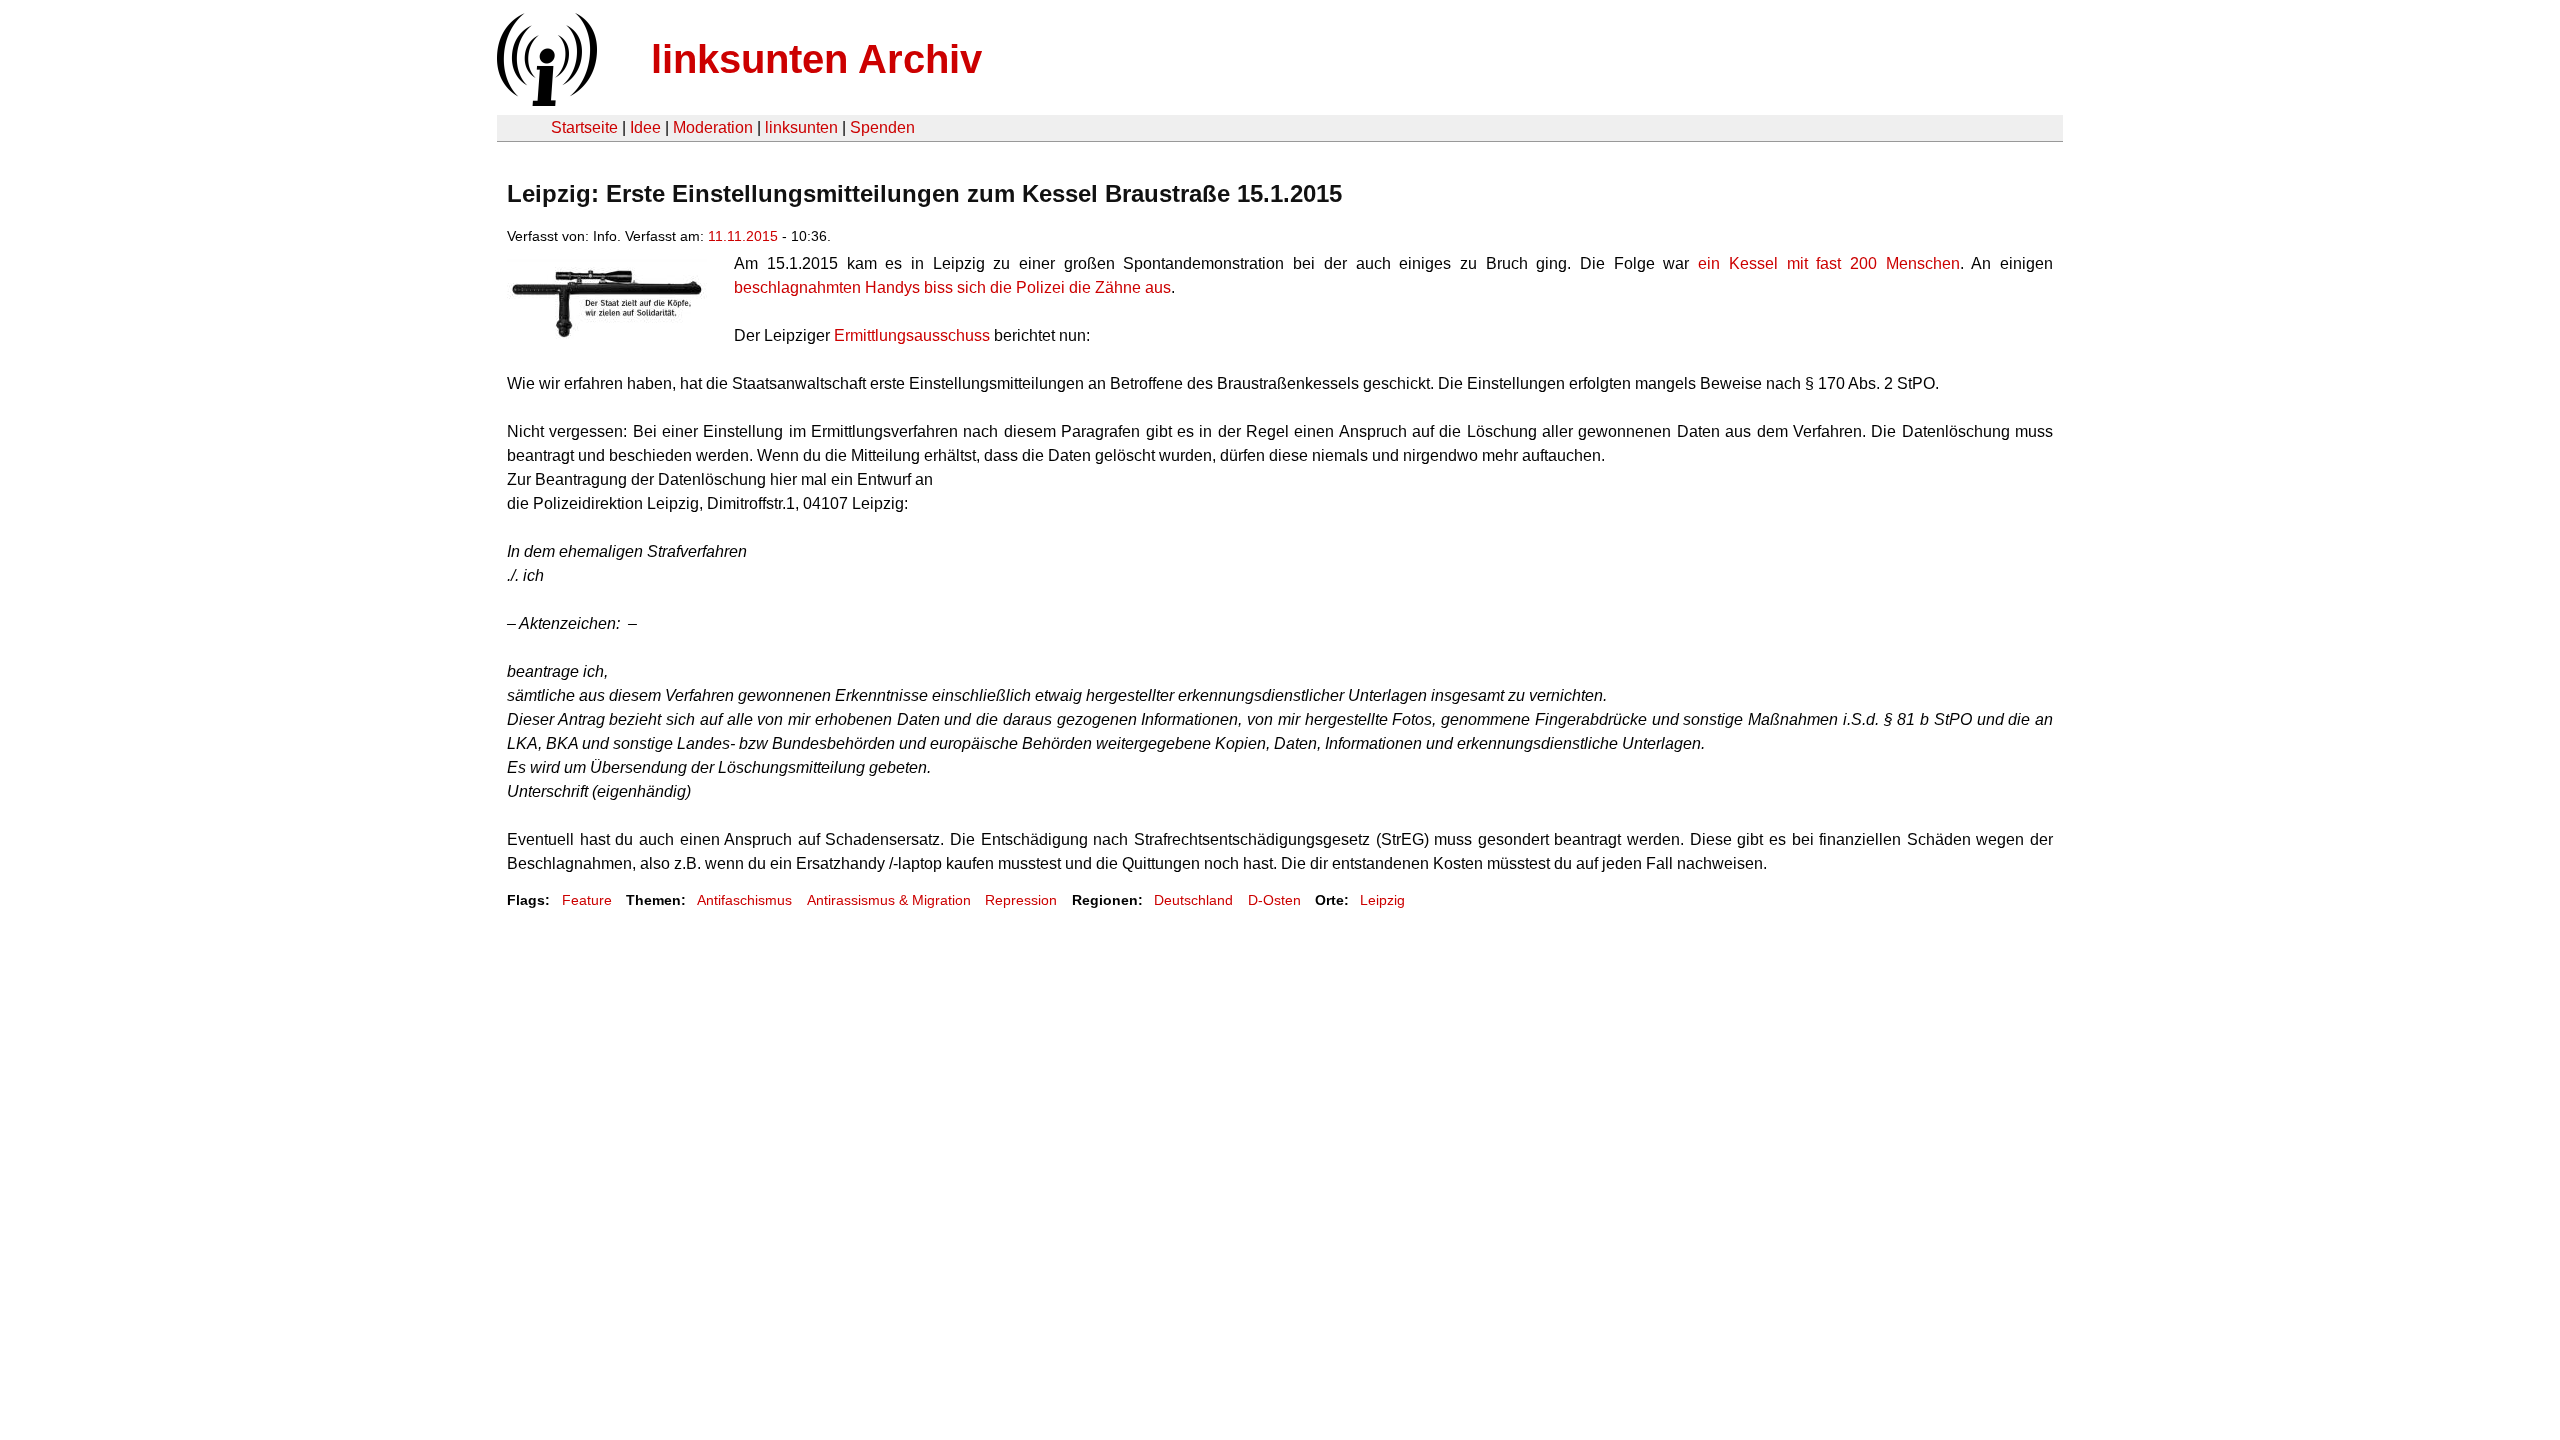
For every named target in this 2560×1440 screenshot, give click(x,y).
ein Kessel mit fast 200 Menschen (1828, 263)
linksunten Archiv (816, 59)
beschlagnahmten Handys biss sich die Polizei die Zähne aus (952, 287)
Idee (645, 127)
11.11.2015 (743, 236)
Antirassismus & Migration (889, 900)
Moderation (713, 127)
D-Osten (1274, 900)
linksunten (801, 127)
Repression (1021, 900)
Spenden (882, 127)
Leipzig (1382, 900)
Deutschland (1193, 900)
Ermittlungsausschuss (912, 335)
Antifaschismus (744, 900)
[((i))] (545, 100)
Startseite (584, 127)
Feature (587, 900)
